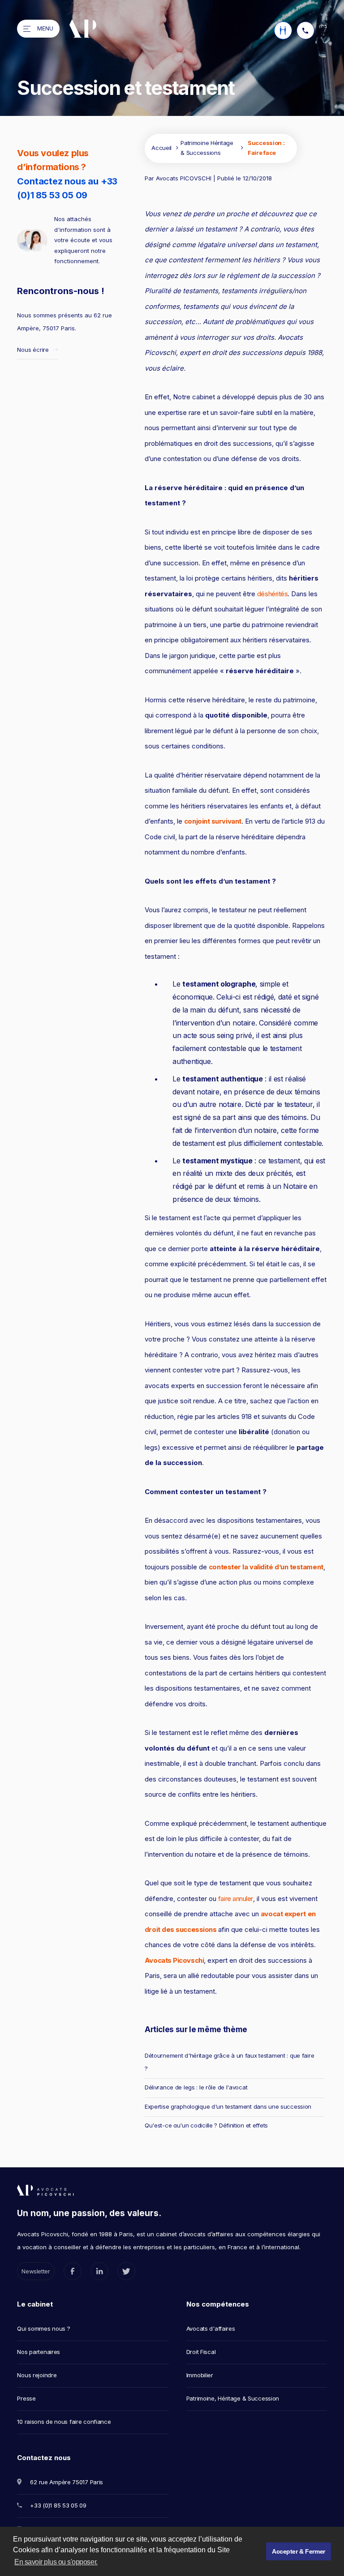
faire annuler (236, 1899)
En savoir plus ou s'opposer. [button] (56, 2562)
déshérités (273, 594)
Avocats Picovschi (174, 1960)
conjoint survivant (213, 821)
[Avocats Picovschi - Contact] (283, 30)
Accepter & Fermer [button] (299, 2551)
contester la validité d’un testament (266, 1567)
